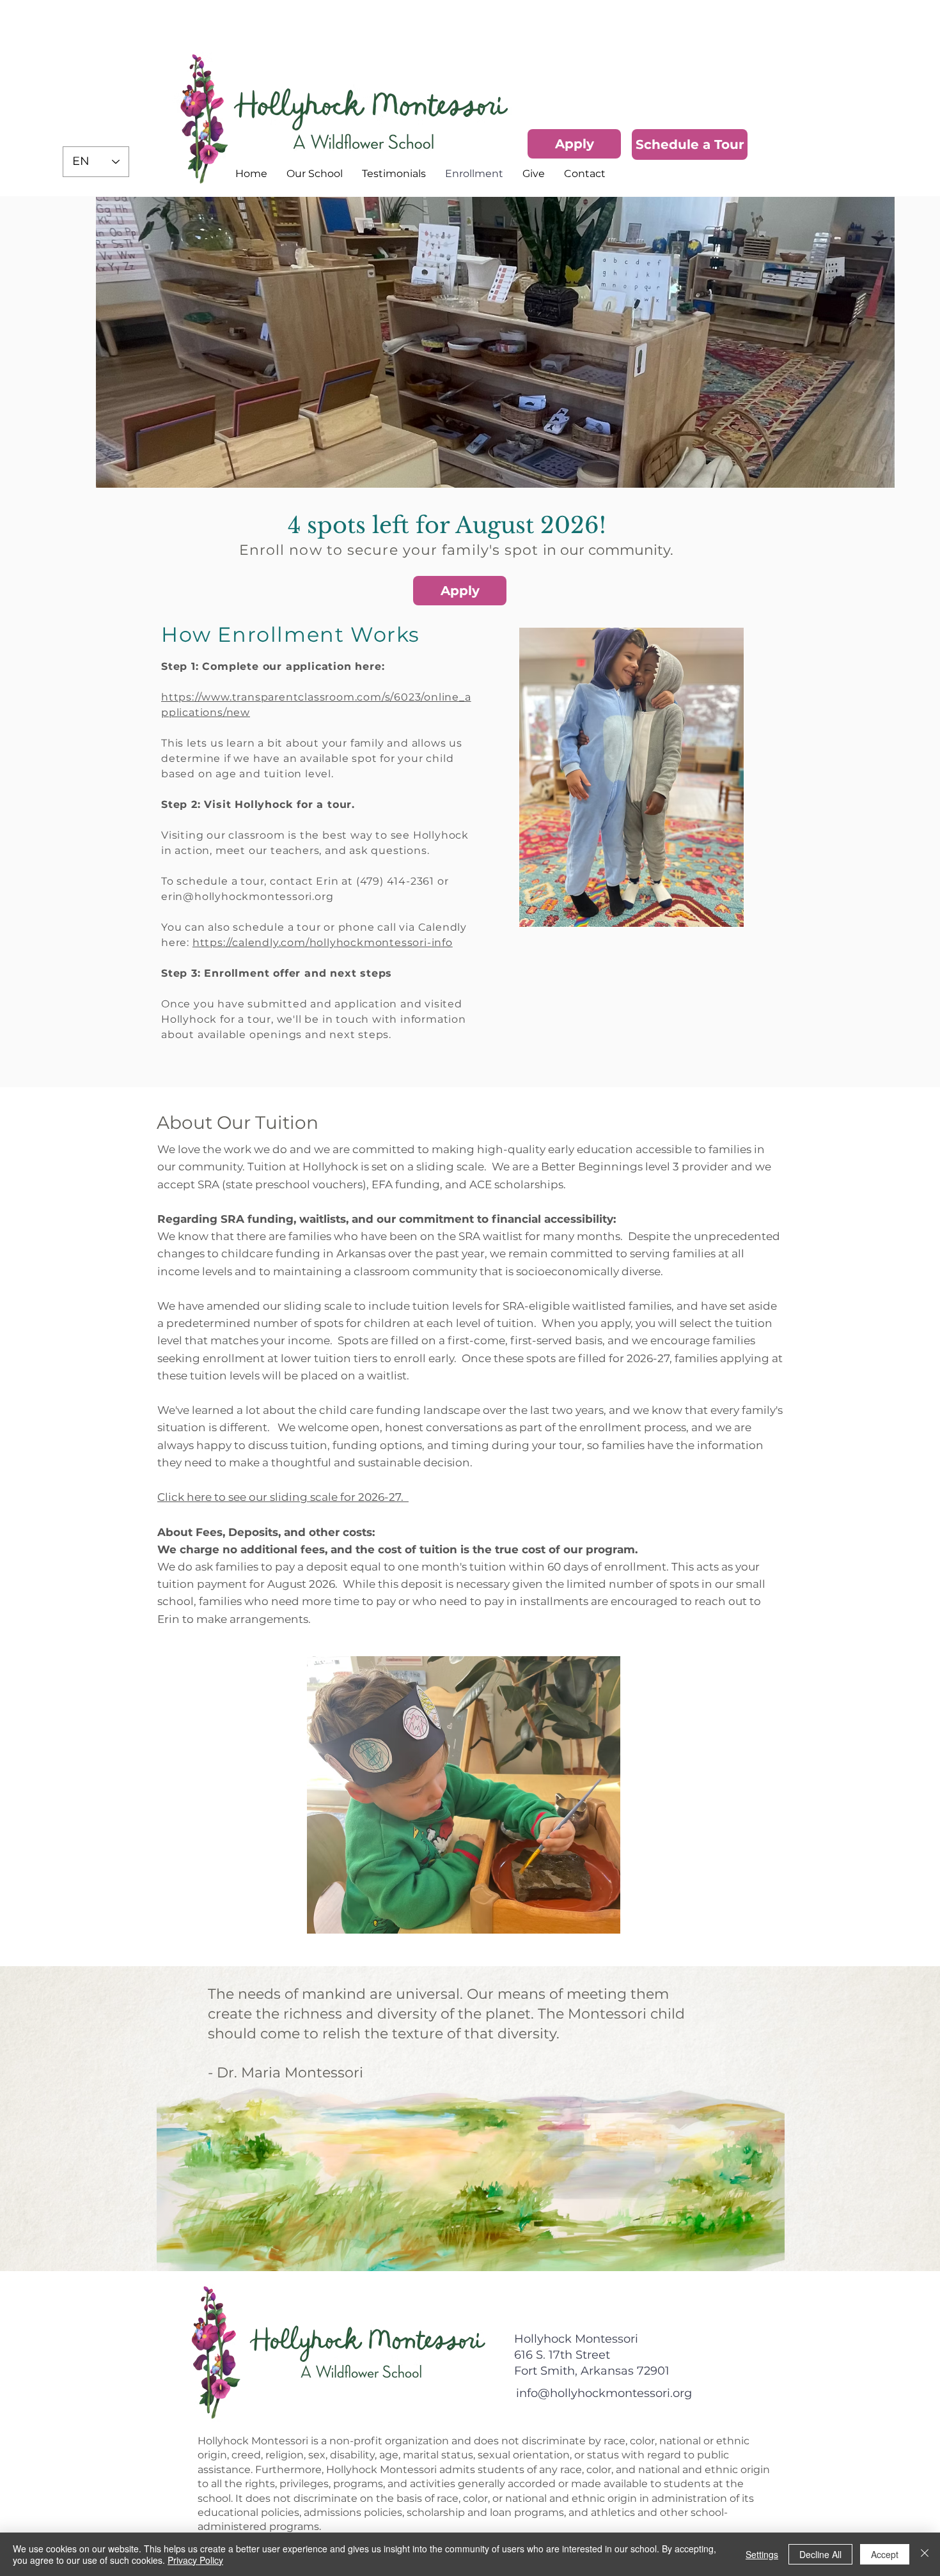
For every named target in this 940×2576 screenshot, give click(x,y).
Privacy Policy (195, 2560)
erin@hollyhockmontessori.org (247, 896)
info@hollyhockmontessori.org (604, 2393)
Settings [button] (762, 2554)
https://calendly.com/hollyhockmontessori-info (323, 943)
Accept (885, 2554)
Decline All (820, 2554)
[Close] (925, 2554)
